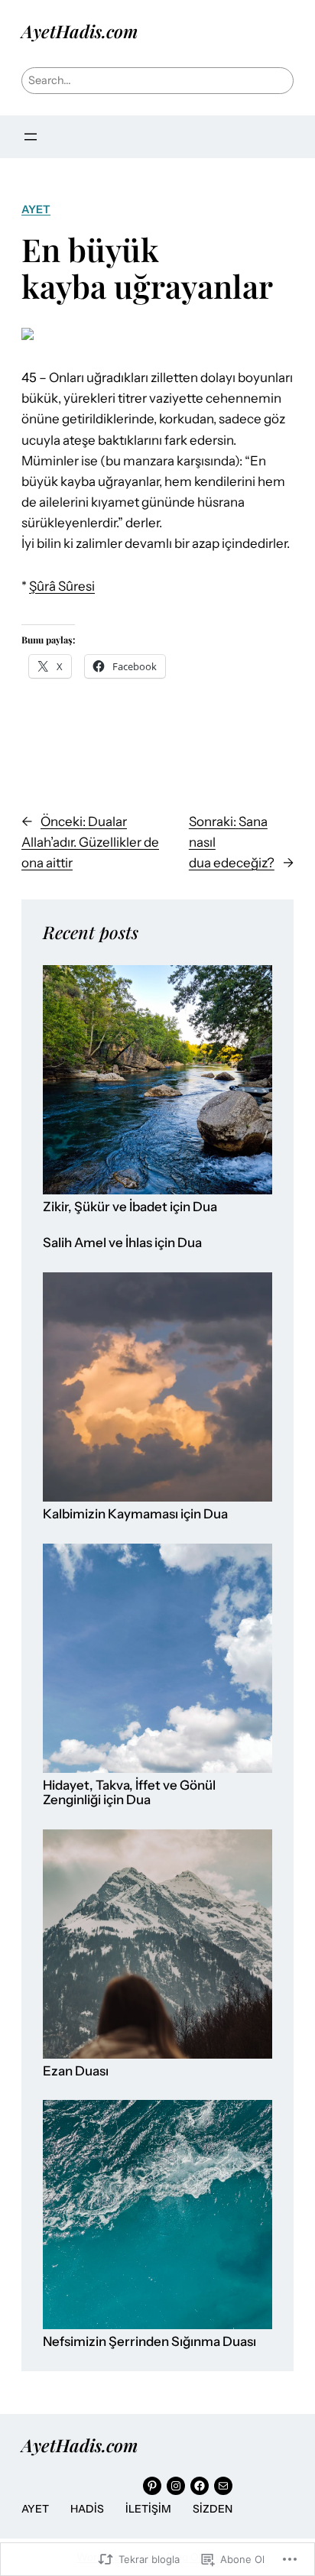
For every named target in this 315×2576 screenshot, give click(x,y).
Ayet (36, 209)
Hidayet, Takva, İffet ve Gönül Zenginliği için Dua (129, 1793)
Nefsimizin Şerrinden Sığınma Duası (149, 2342)
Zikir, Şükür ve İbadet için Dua (130, 1207)
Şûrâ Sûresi (62, 586)
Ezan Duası (76, 2071)
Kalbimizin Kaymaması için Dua (135, 1514)
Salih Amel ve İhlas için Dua (122, 1243)
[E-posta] (223, 2486)
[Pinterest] (152, 2486)
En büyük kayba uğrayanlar (147, 267)
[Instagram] (176, 2486)
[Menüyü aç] (31, 137)
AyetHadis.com (80, 31)
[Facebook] (200, 2486)
